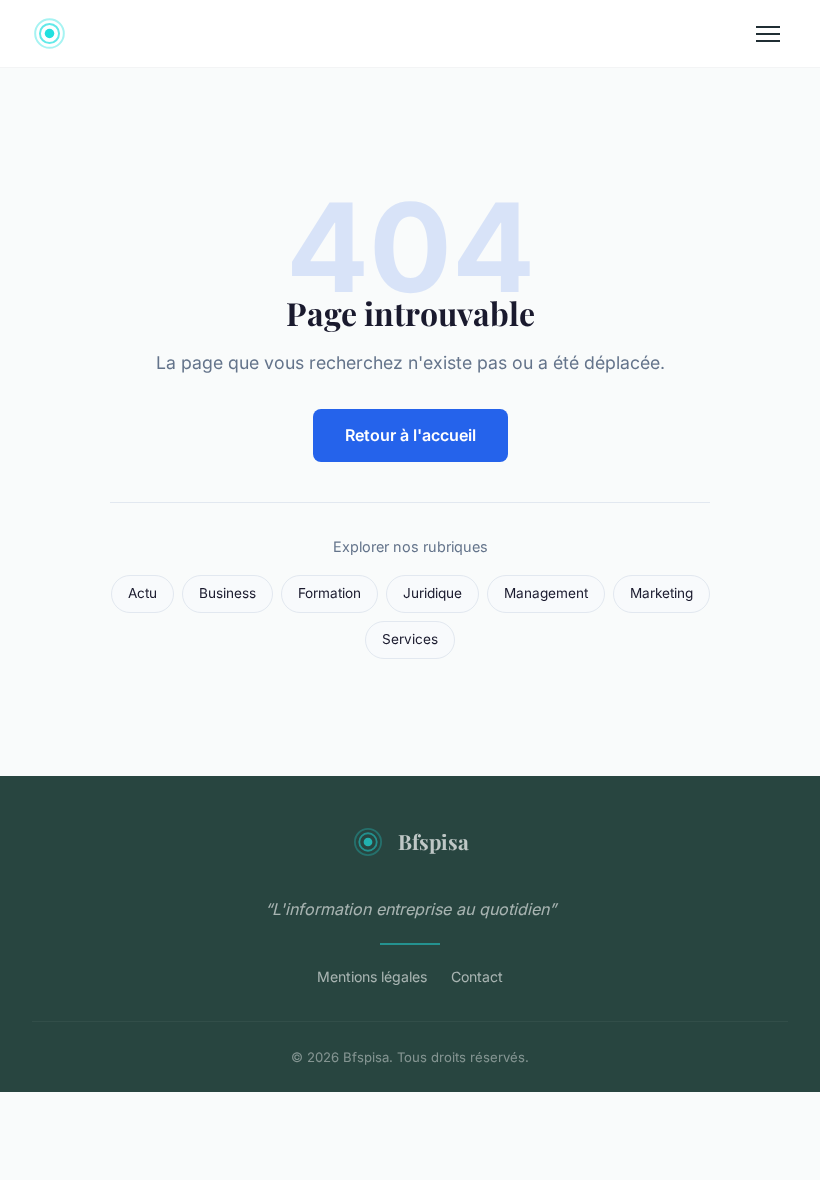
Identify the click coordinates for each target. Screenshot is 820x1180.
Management (546, 593)
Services (410, 639)
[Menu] (768, 34)
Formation (329, 593)
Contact (477, 976)
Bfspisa (433, 841)
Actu (142, 593)
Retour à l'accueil (410, 435)
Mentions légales (372, 976)
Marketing (661, 593)
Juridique (432, 593)
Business (227, 593)
